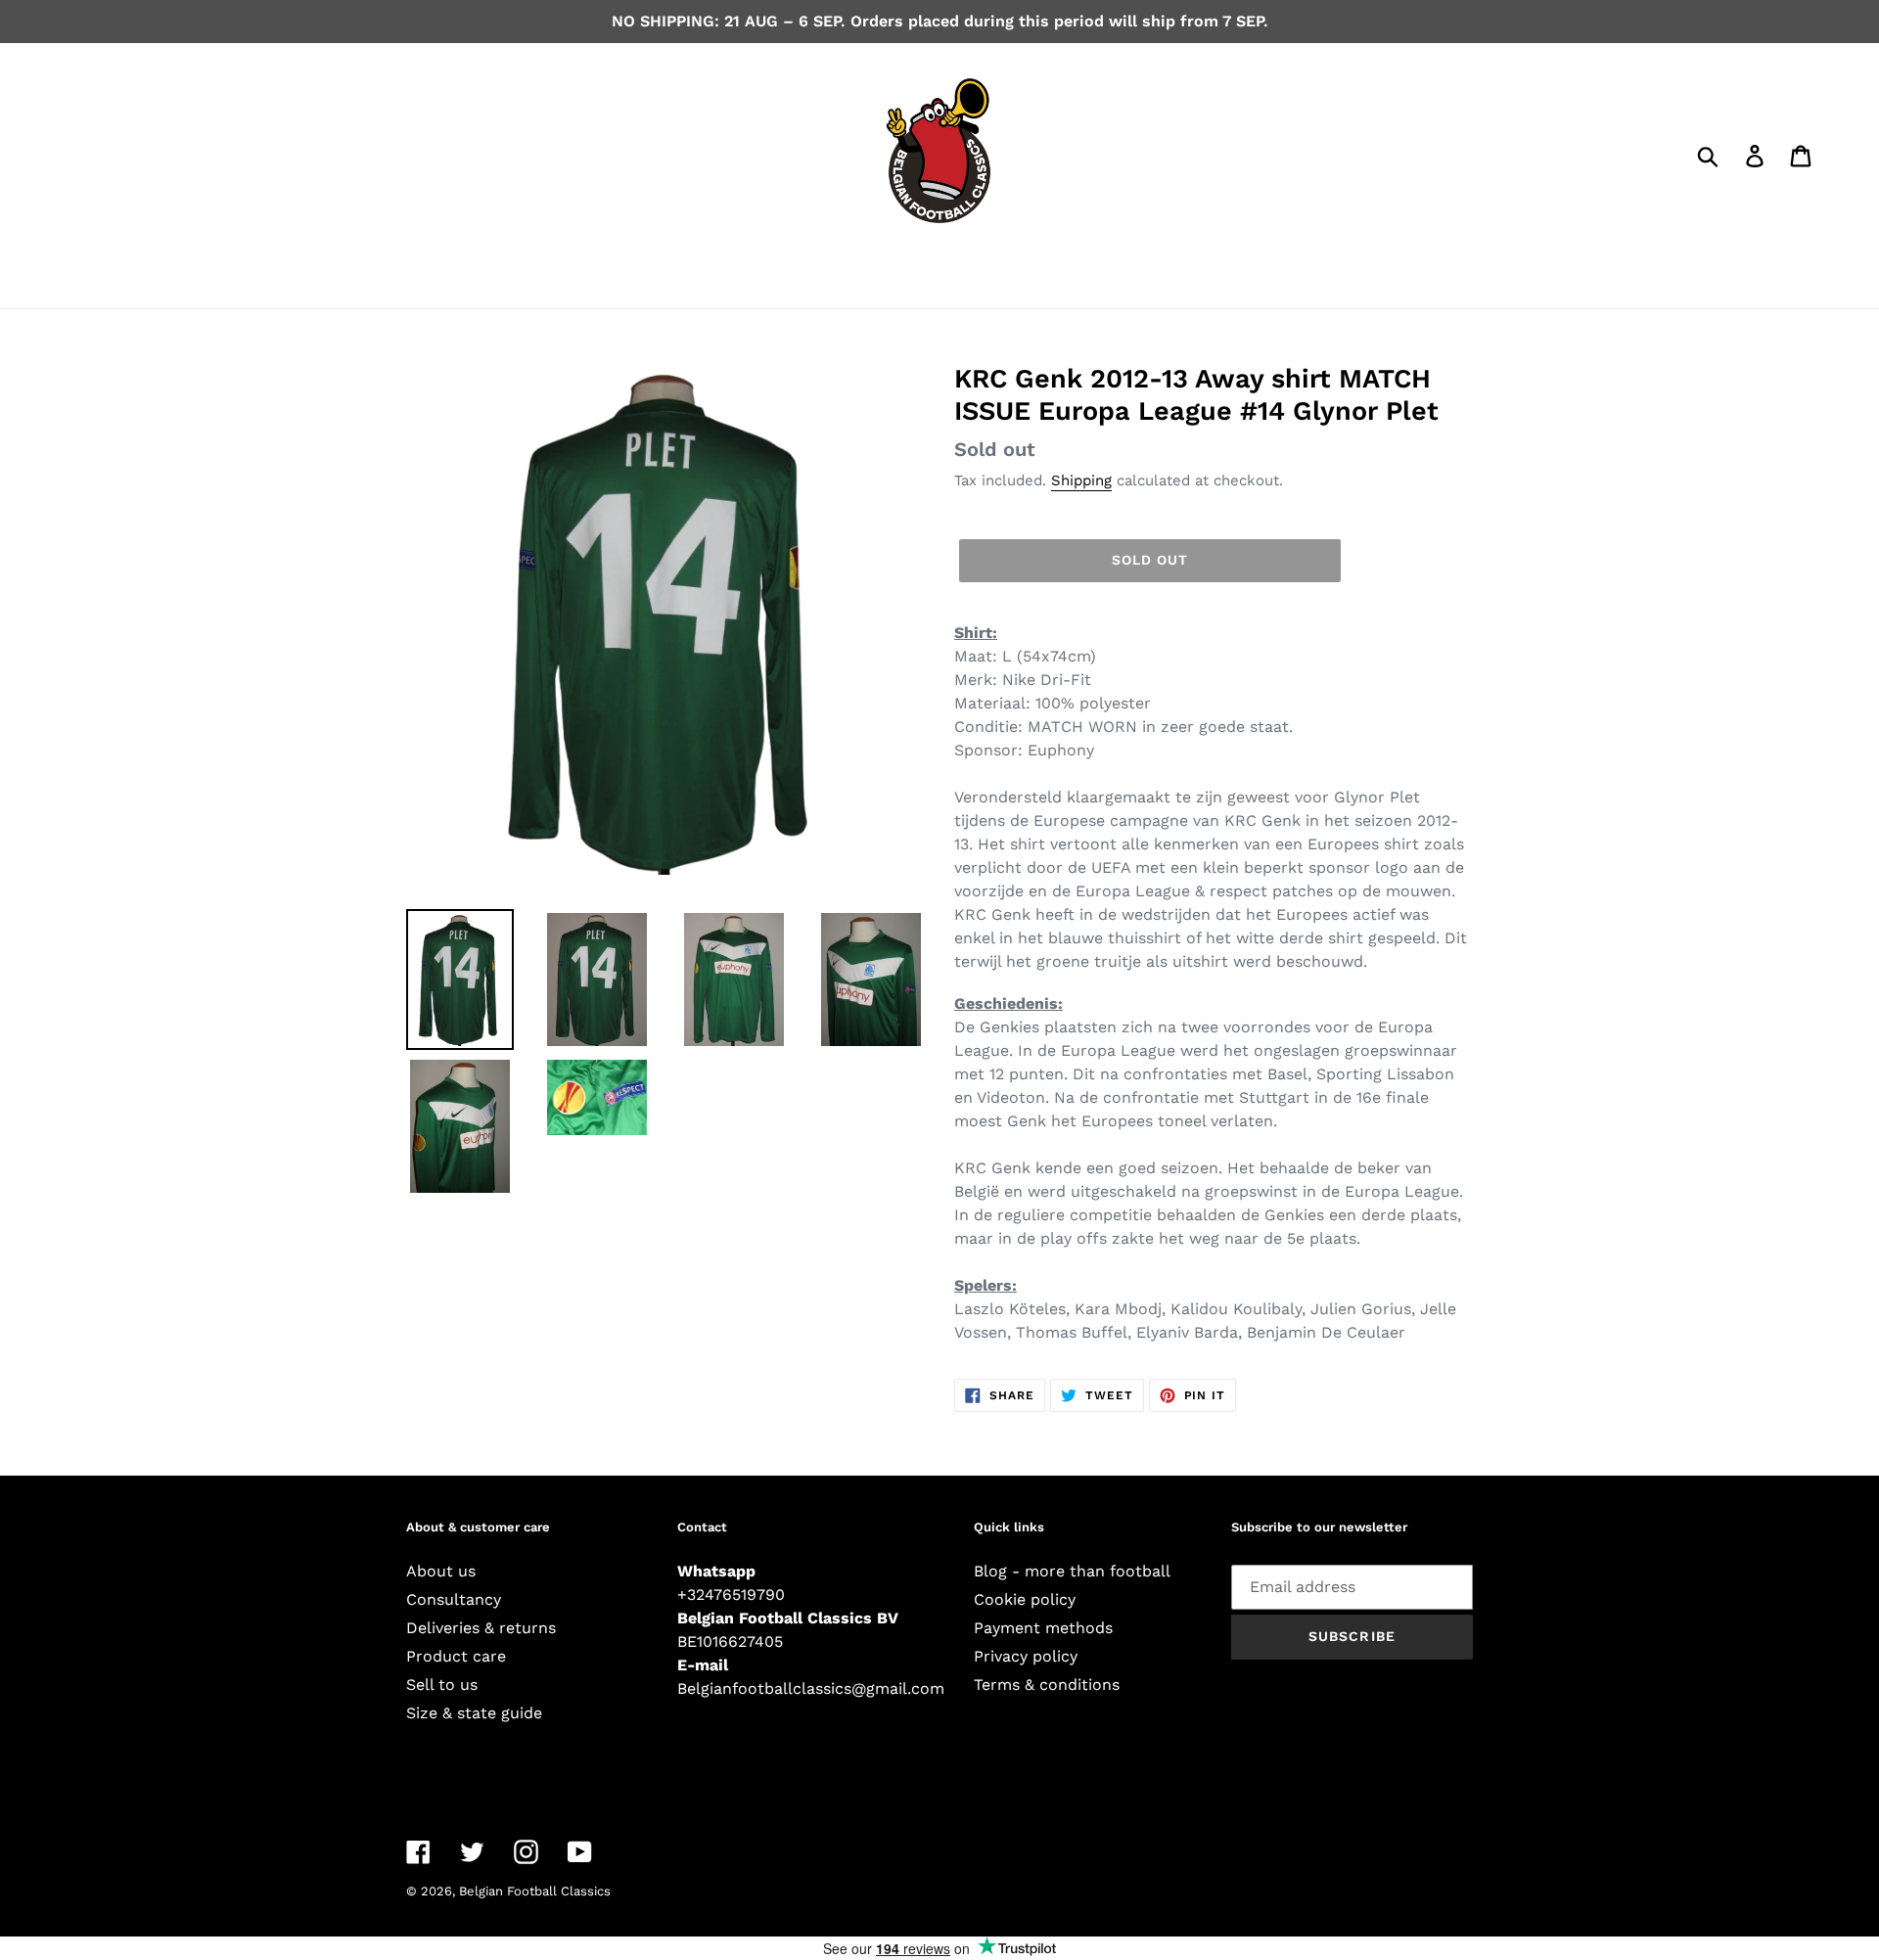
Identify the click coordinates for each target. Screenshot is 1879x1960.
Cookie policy (1025, 1599)
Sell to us (442, 1685)
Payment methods (1043, 1628)
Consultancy (454, 1599)
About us (441, 1571)
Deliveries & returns (481, 1628)
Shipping (1081, 480)
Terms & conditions (1047, 1685)
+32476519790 (731, 1595)
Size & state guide (474, 1713)
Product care (456, 1656)
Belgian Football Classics (535, 1891)
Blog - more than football (1072, 1571)
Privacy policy (1026, 1656)
